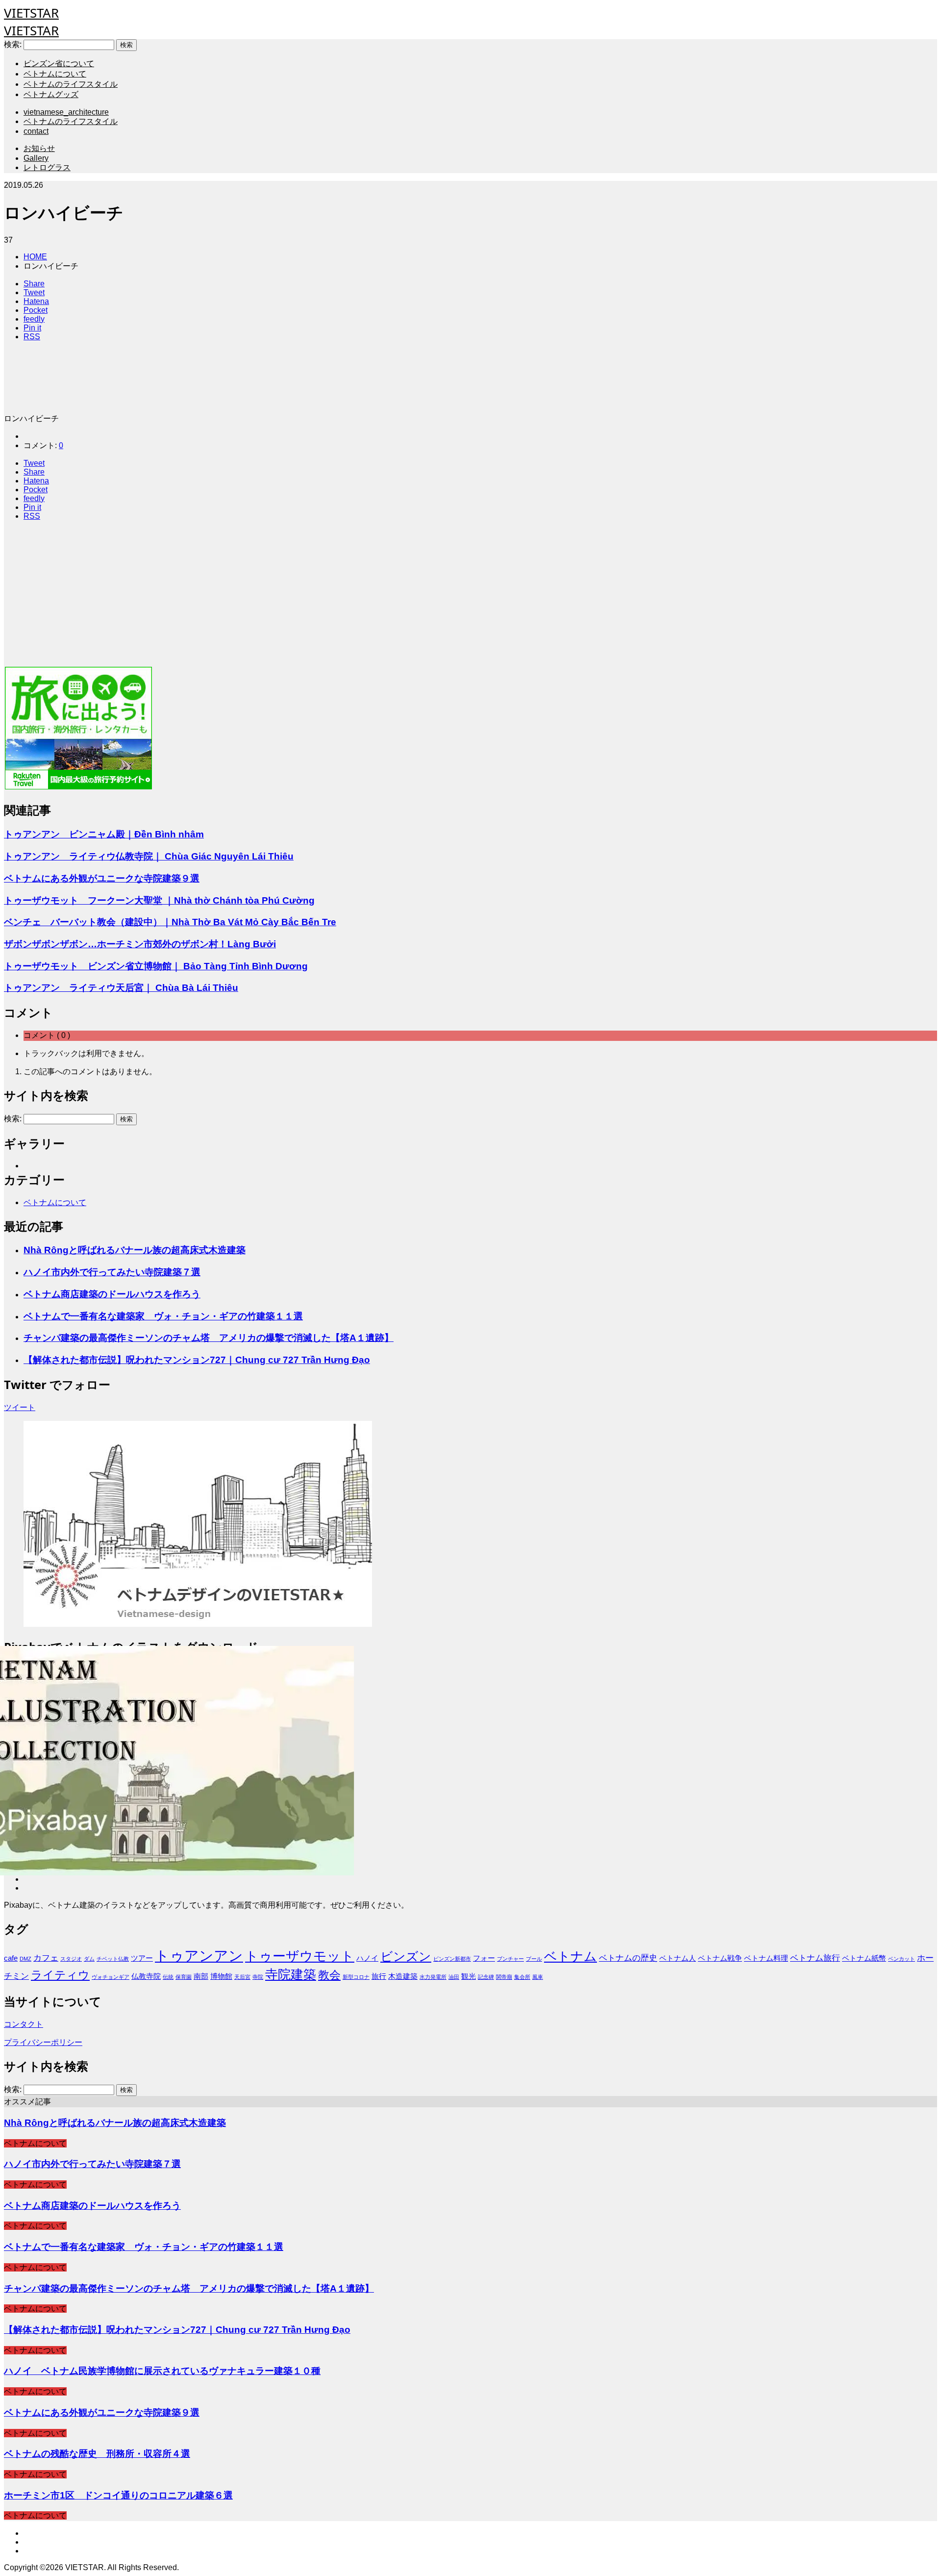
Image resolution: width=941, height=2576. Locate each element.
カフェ (46, 1958)
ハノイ (367, 1958)
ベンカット (902, 1959)
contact (36, 131)
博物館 (221, 1976)
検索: (13, 44)
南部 (201, 1976)
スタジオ (71, 1959)
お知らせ (39, 148)
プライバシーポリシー (43, 2042)
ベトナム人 (678, 1958)
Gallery (36, 158)
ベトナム (570, 1956)
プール (534, 1959)
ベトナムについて (55, 74)
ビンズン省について (59, 63)
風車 (538, 1977)
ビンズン (406, 1956)
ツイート (20, 1407)
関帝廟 (504, 1977)
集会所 (522, 1977)
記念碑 (486, 1977)
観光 (469, 1976)
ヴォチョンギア (111, 1977)
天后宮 (242, 1977)
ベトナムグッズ (51, 94)
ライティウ (60, 1975)
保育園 (184, 1977)
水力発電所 (433, 1977)
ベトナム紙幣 (864, 1958)
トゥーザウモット (300, 1956)
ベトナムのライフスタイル (71, 84)
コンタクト (24, 2024)
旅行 (379, 1976)
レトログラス (47, 167)
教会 (329, 1975)
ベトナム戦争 (720, 1958)
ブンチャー (510, 1959)
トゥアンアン (199, 1956)
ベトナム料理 (766, 1958)
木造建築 (403, 1976)
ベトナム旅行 (815, 1958)
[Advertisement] (298, 597)
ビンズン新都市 (452, 1959)
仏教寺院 (146, 1976)
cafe (11, 1958)
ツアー (142, 1958)
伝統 (168, 1977)
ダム (89, 1959)
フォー (484, 1958)
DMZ (25, 1959)
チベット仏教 (113, 1959)
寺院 (258, 1977)
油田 (454, 1977)
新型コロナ (356, 1977)
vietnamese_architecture (66, 112)
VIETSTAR (31, 13)
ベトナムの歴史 (628, 1958)
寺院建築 (291, 1974)
